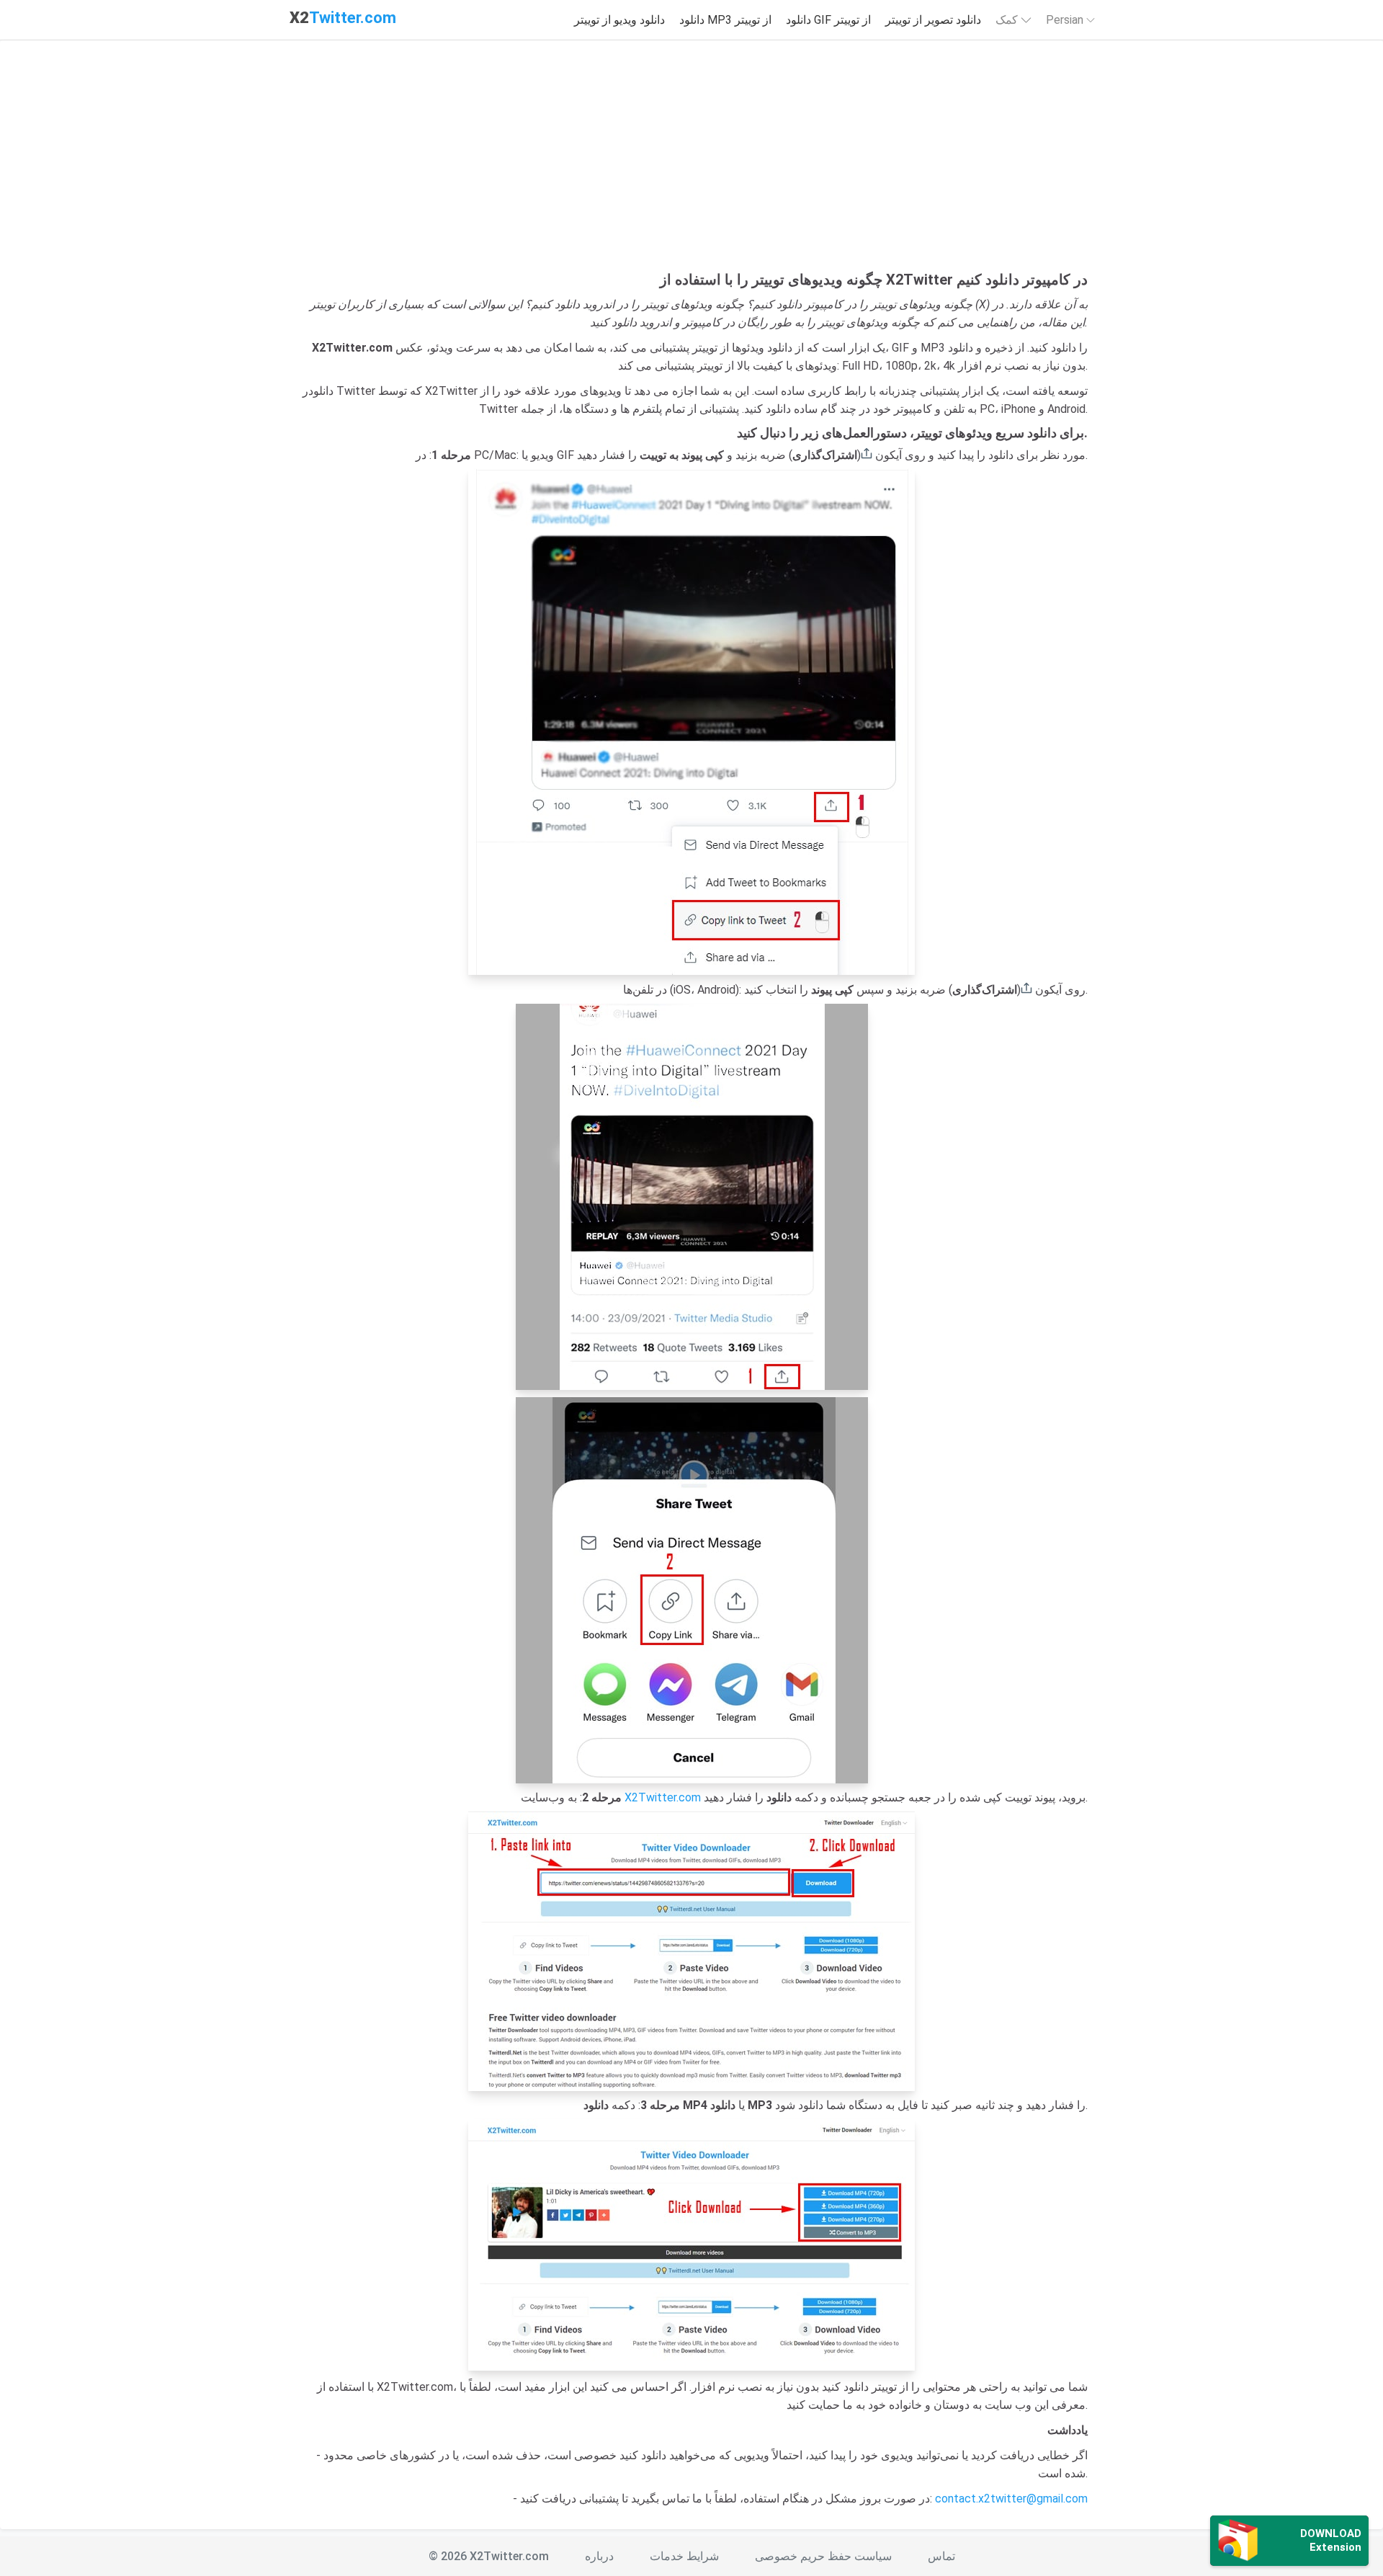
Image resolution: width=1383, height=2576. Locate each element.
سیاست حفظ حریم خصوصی (823, 2556)
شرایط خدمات (684, 2556)
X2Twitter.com (663, 1797)
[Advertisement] (691, 163)
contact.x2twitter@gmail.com (1011, 2499)
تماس (941, 2556)
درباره (599, 2556)
